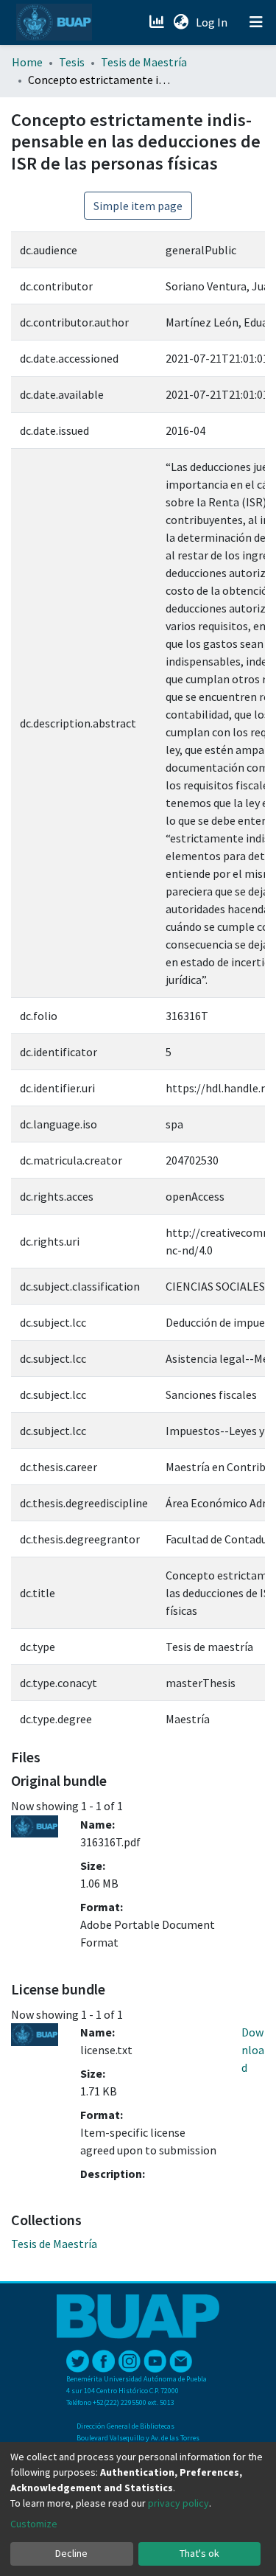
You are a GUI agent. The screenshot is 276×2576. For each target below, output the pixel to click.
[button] (181, 22)
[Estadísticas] (158, 22)
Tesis (72, 62)
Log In (213, 22)
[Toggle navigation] (256, 22)
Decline (71, 2553)
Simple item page (138, 206)
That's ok (199, 2553)
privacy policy (178, 2503)
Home (27, 62)
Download (253, 2050)
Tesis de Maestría (144, 62)
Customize (34, 2524)
